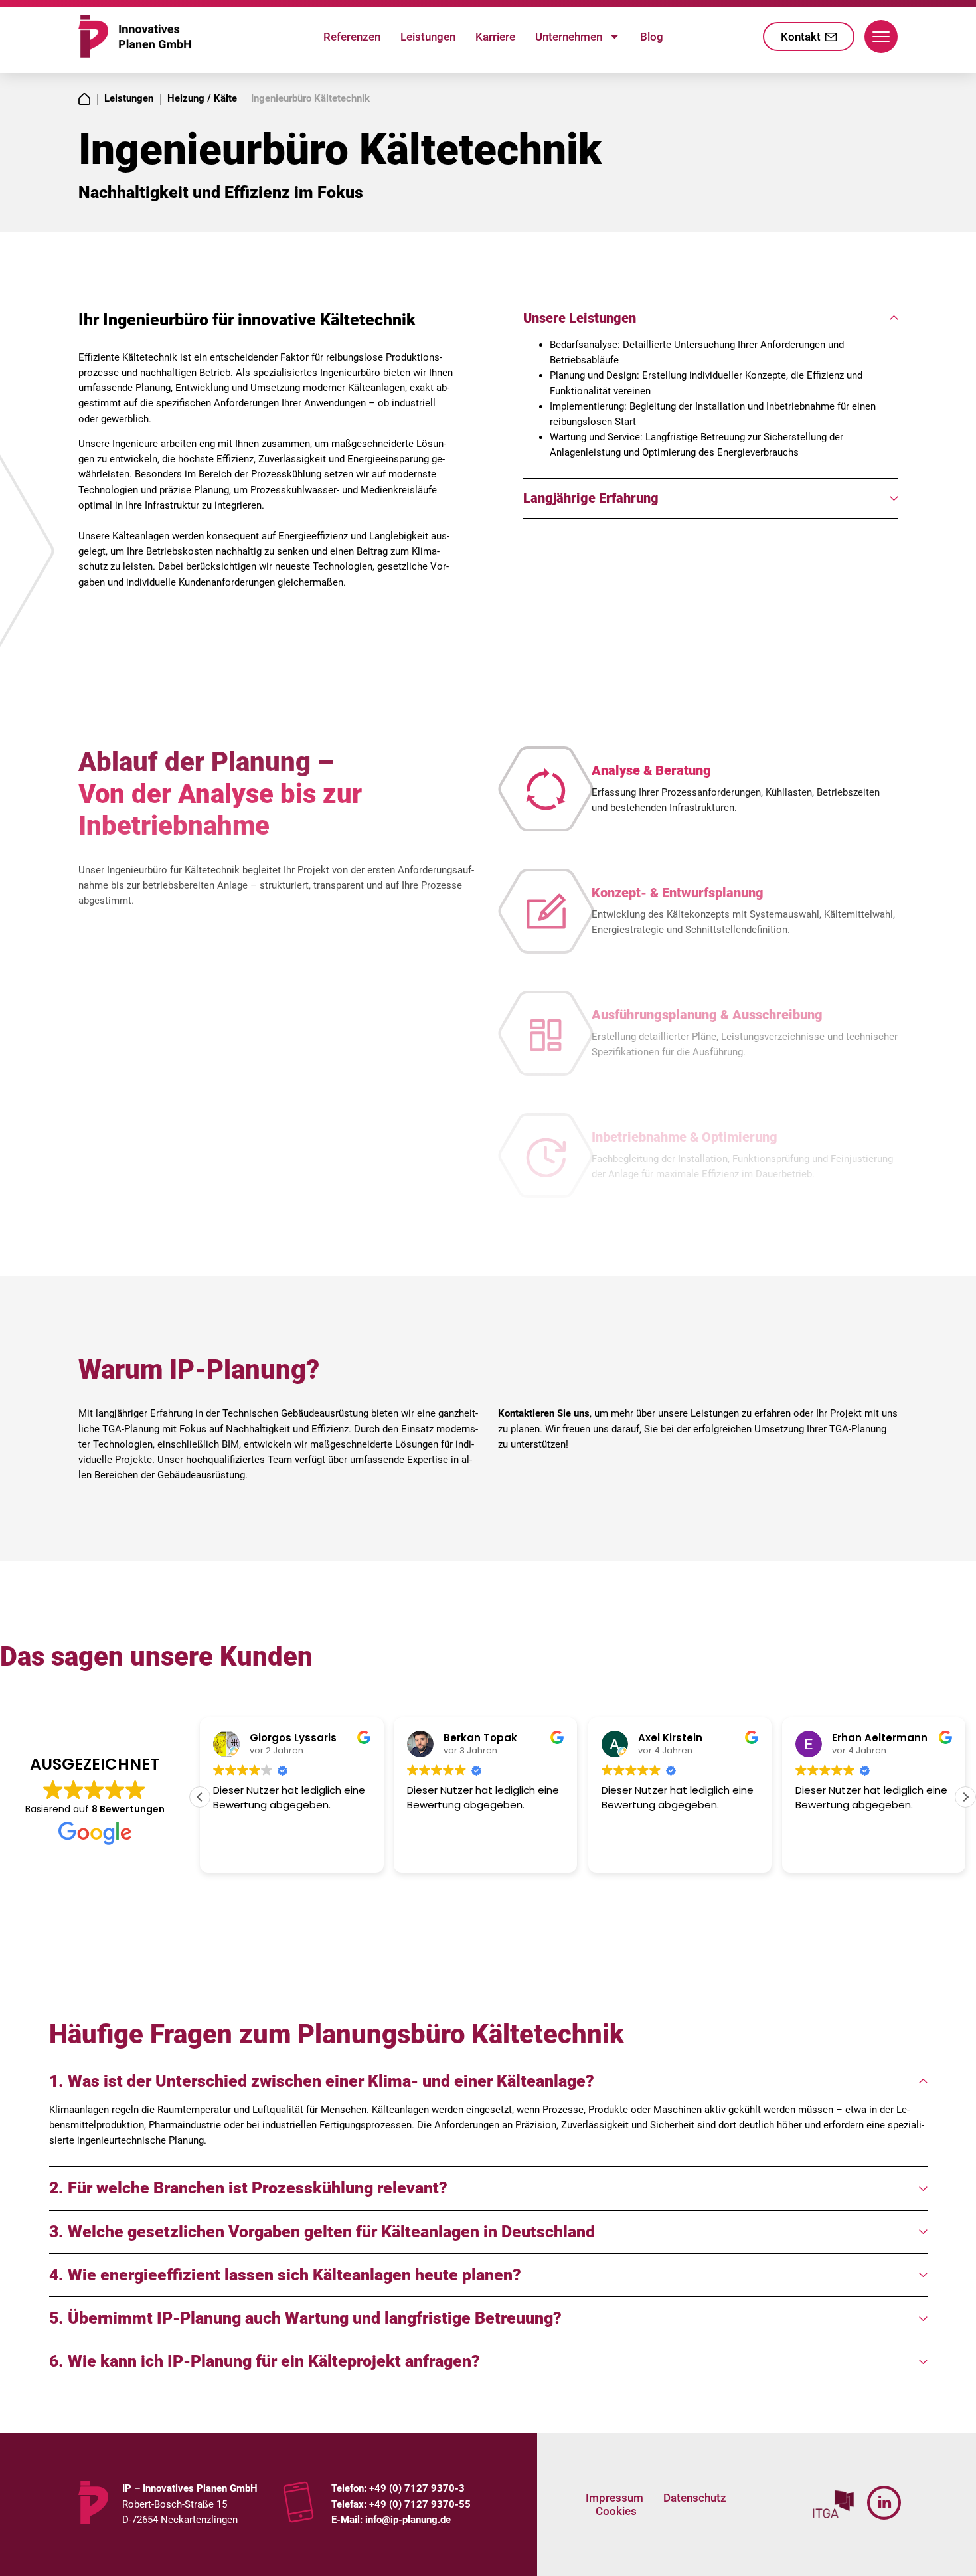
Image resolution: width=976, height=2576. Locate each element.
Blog (652, 37)
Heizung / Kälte (202, 98)
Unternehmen (569, 37)
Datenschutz (695, 2498)
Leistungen (428, 37)
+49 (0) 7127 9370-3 (417, 2488)
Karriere (495, 37)
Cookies (616, 2511)
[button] (965, 1797)
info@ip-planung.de (407, 2520)
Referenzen (352, 37)
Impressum (614, 2498)
